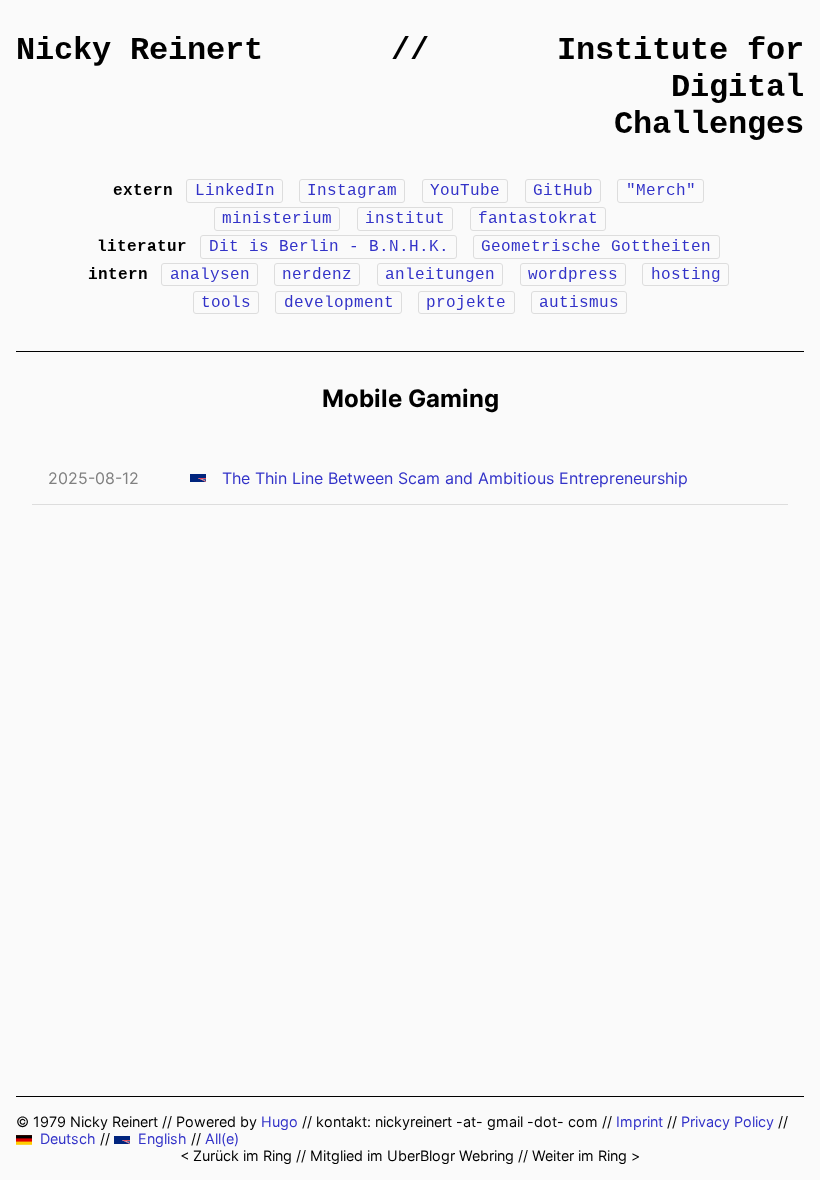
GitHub (563, 191)
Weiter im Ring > (586, 1155)
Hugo (279, 1121)
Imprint (639, 1121)
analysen (210, 275)
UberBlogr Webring (450, 1155)
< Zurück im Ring (236, 1155)
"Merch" (661, 191)
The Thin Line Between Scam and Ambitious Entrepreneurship (455, 478)
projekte (466, 303)
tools (226, 303)
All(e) (222, 1138)
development (339, 303)
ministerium (277, 219)
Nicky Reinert (139, 50)
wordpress (573, 275)
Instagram (352, 191)
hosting (686, 275)
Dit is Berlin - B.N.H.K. (329, 247)
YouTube (465, 191)
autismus (579, 303)
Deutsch (68, 1138)
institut (405, 219)
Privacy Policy (727, 1121)
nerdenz (317, 275)
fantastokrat (538, 219)
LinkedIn (235, 191)
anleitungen (440, 275)
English (162, 1138)
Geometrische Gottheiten (596, 247)
